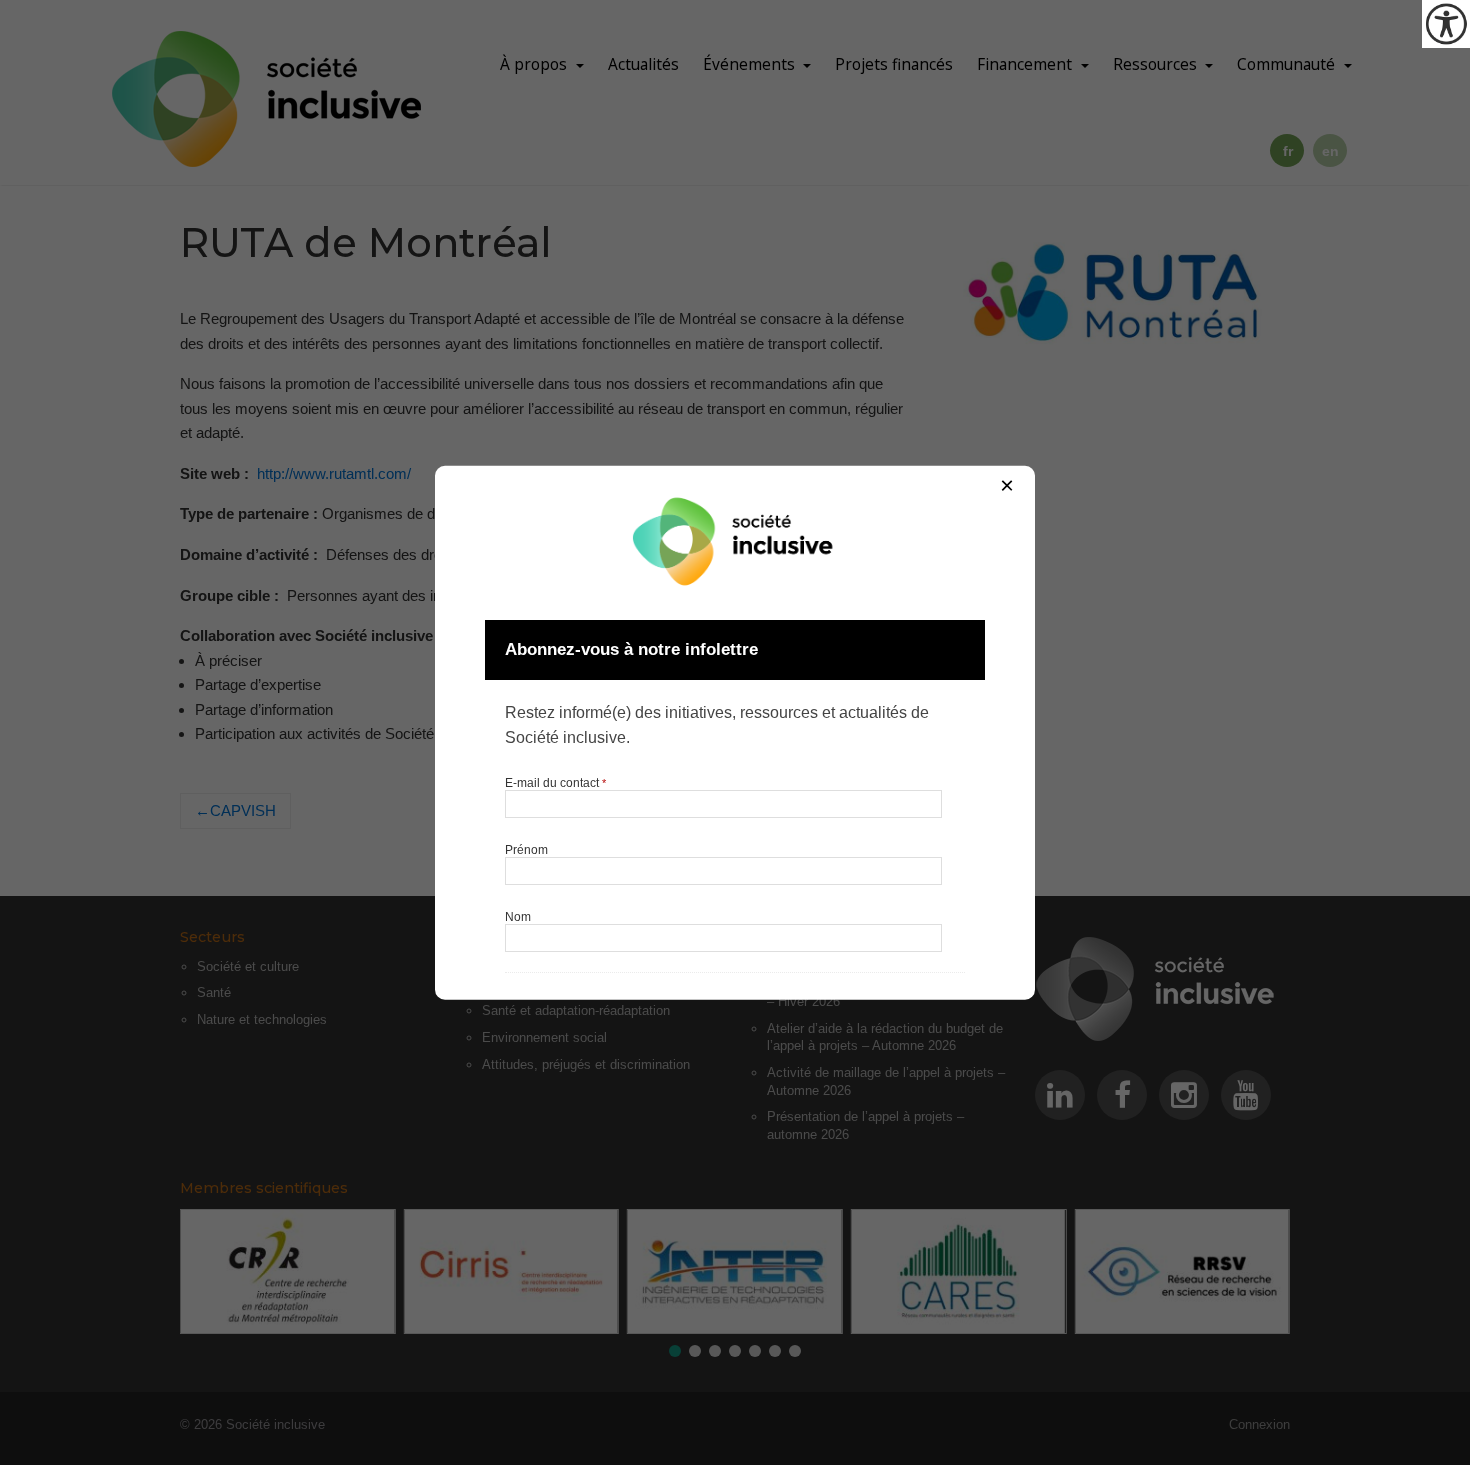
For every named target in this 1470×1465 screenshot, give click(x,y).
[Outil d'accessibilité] (1446, 24)
